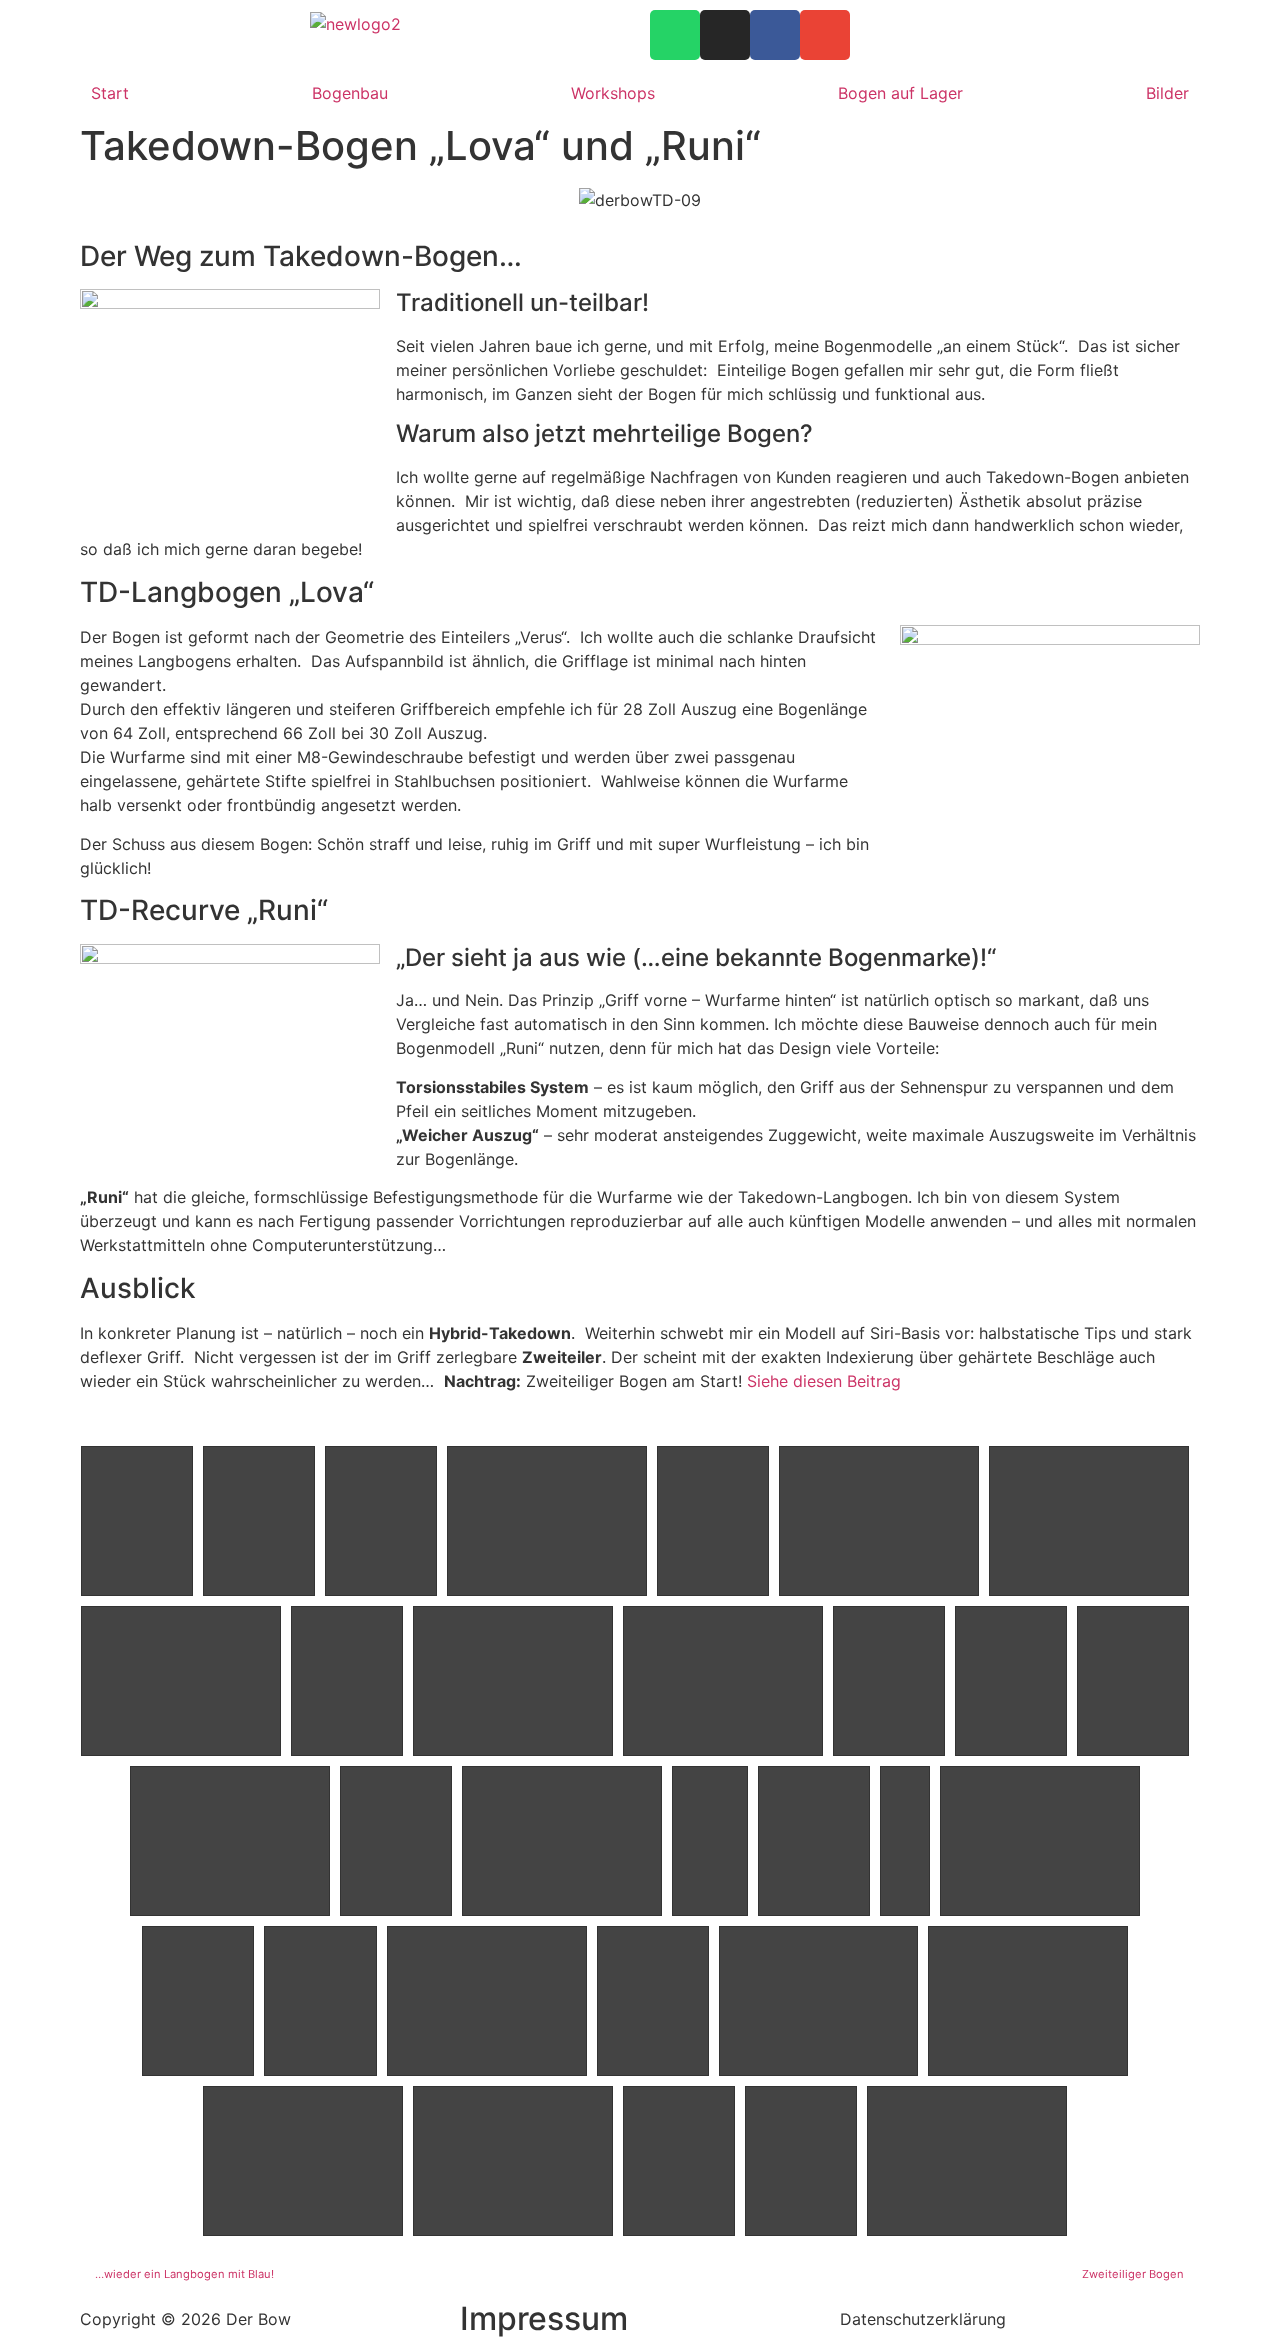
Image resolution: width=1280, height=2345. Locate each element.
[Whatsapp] (675, 35)
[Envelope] (825, 35)
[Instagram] (725, 35)
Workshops (613, 93)
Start (110, 93)
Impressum (544, 2318)
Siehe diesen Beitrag (824, 1381)
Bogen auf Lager (900, 93)
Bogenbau (350, 93)
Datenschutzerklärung (923, 2319)
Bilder (1167, 93)
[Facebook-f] (775, 35)
